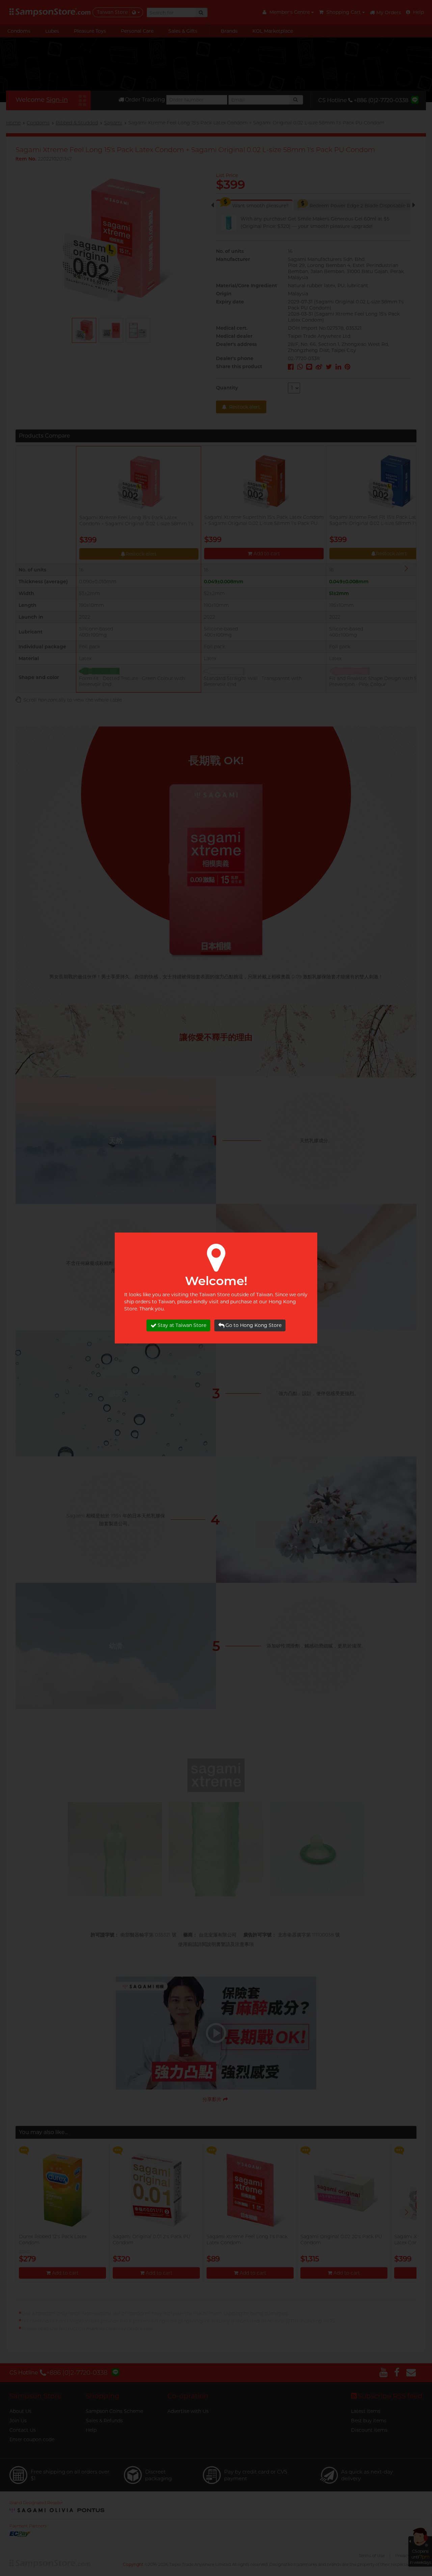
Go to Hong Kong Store (253, 1325)
